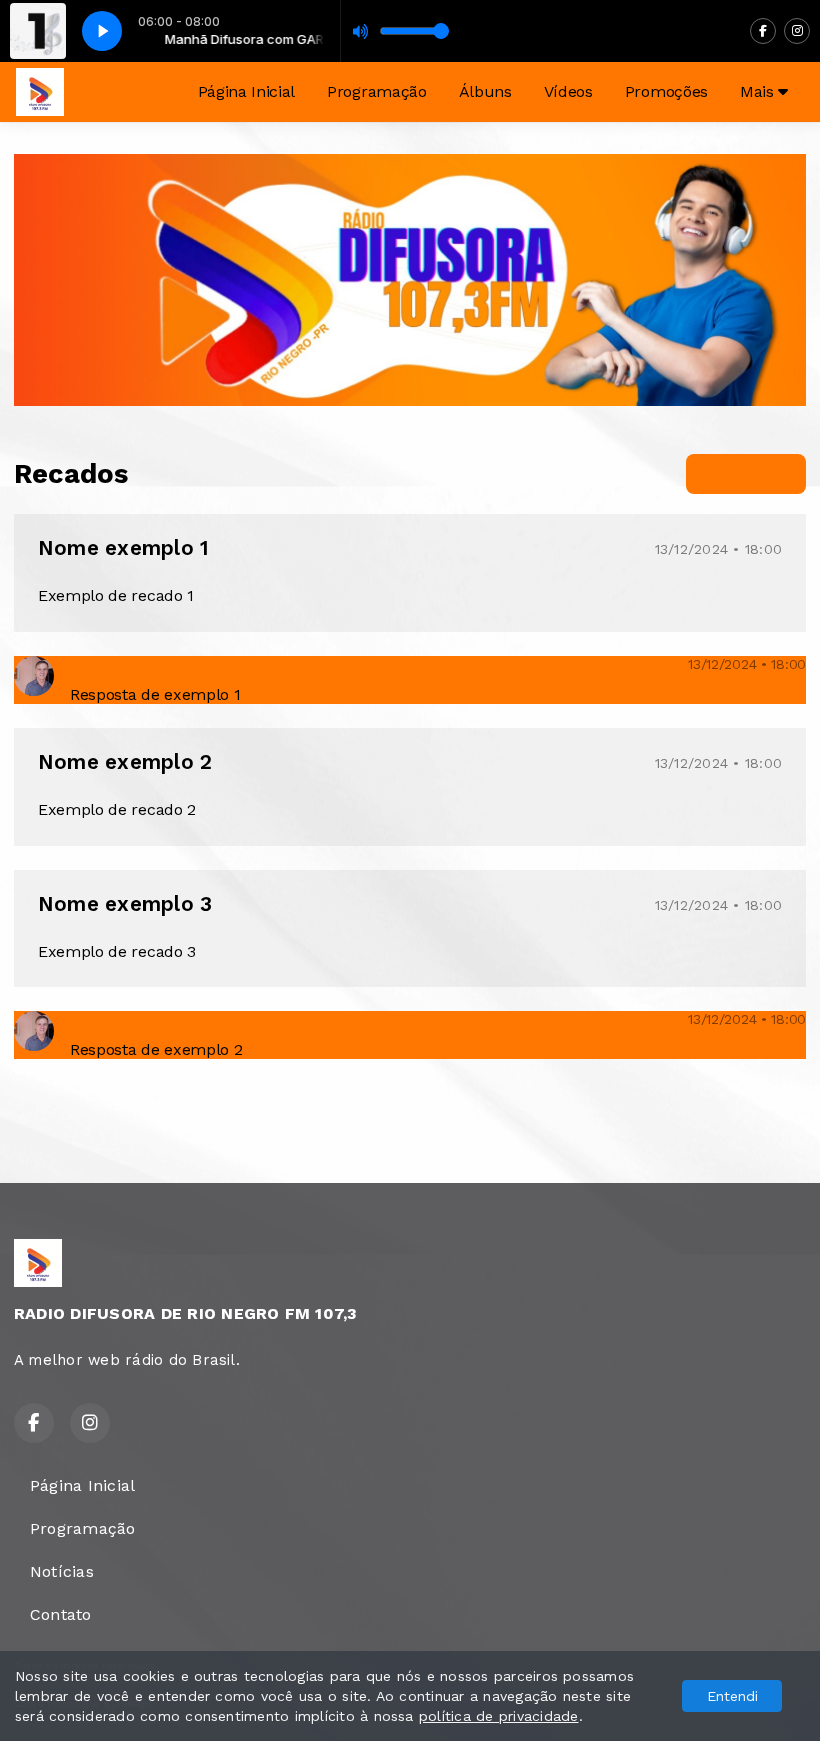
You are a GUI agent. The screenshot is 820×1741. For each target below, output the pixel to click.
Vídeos (568, 91)
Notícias (62, 1571)
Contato (61, 1614)
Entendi (732, 1696)
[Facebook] (763, 31)
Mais (759, 91)
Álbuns (485, 91)
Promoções (666, 91)
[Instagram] (797, 31)
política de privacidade (499, 1716)
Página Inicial (247, 91)
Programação (376, 91)
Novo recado (746, 473)
